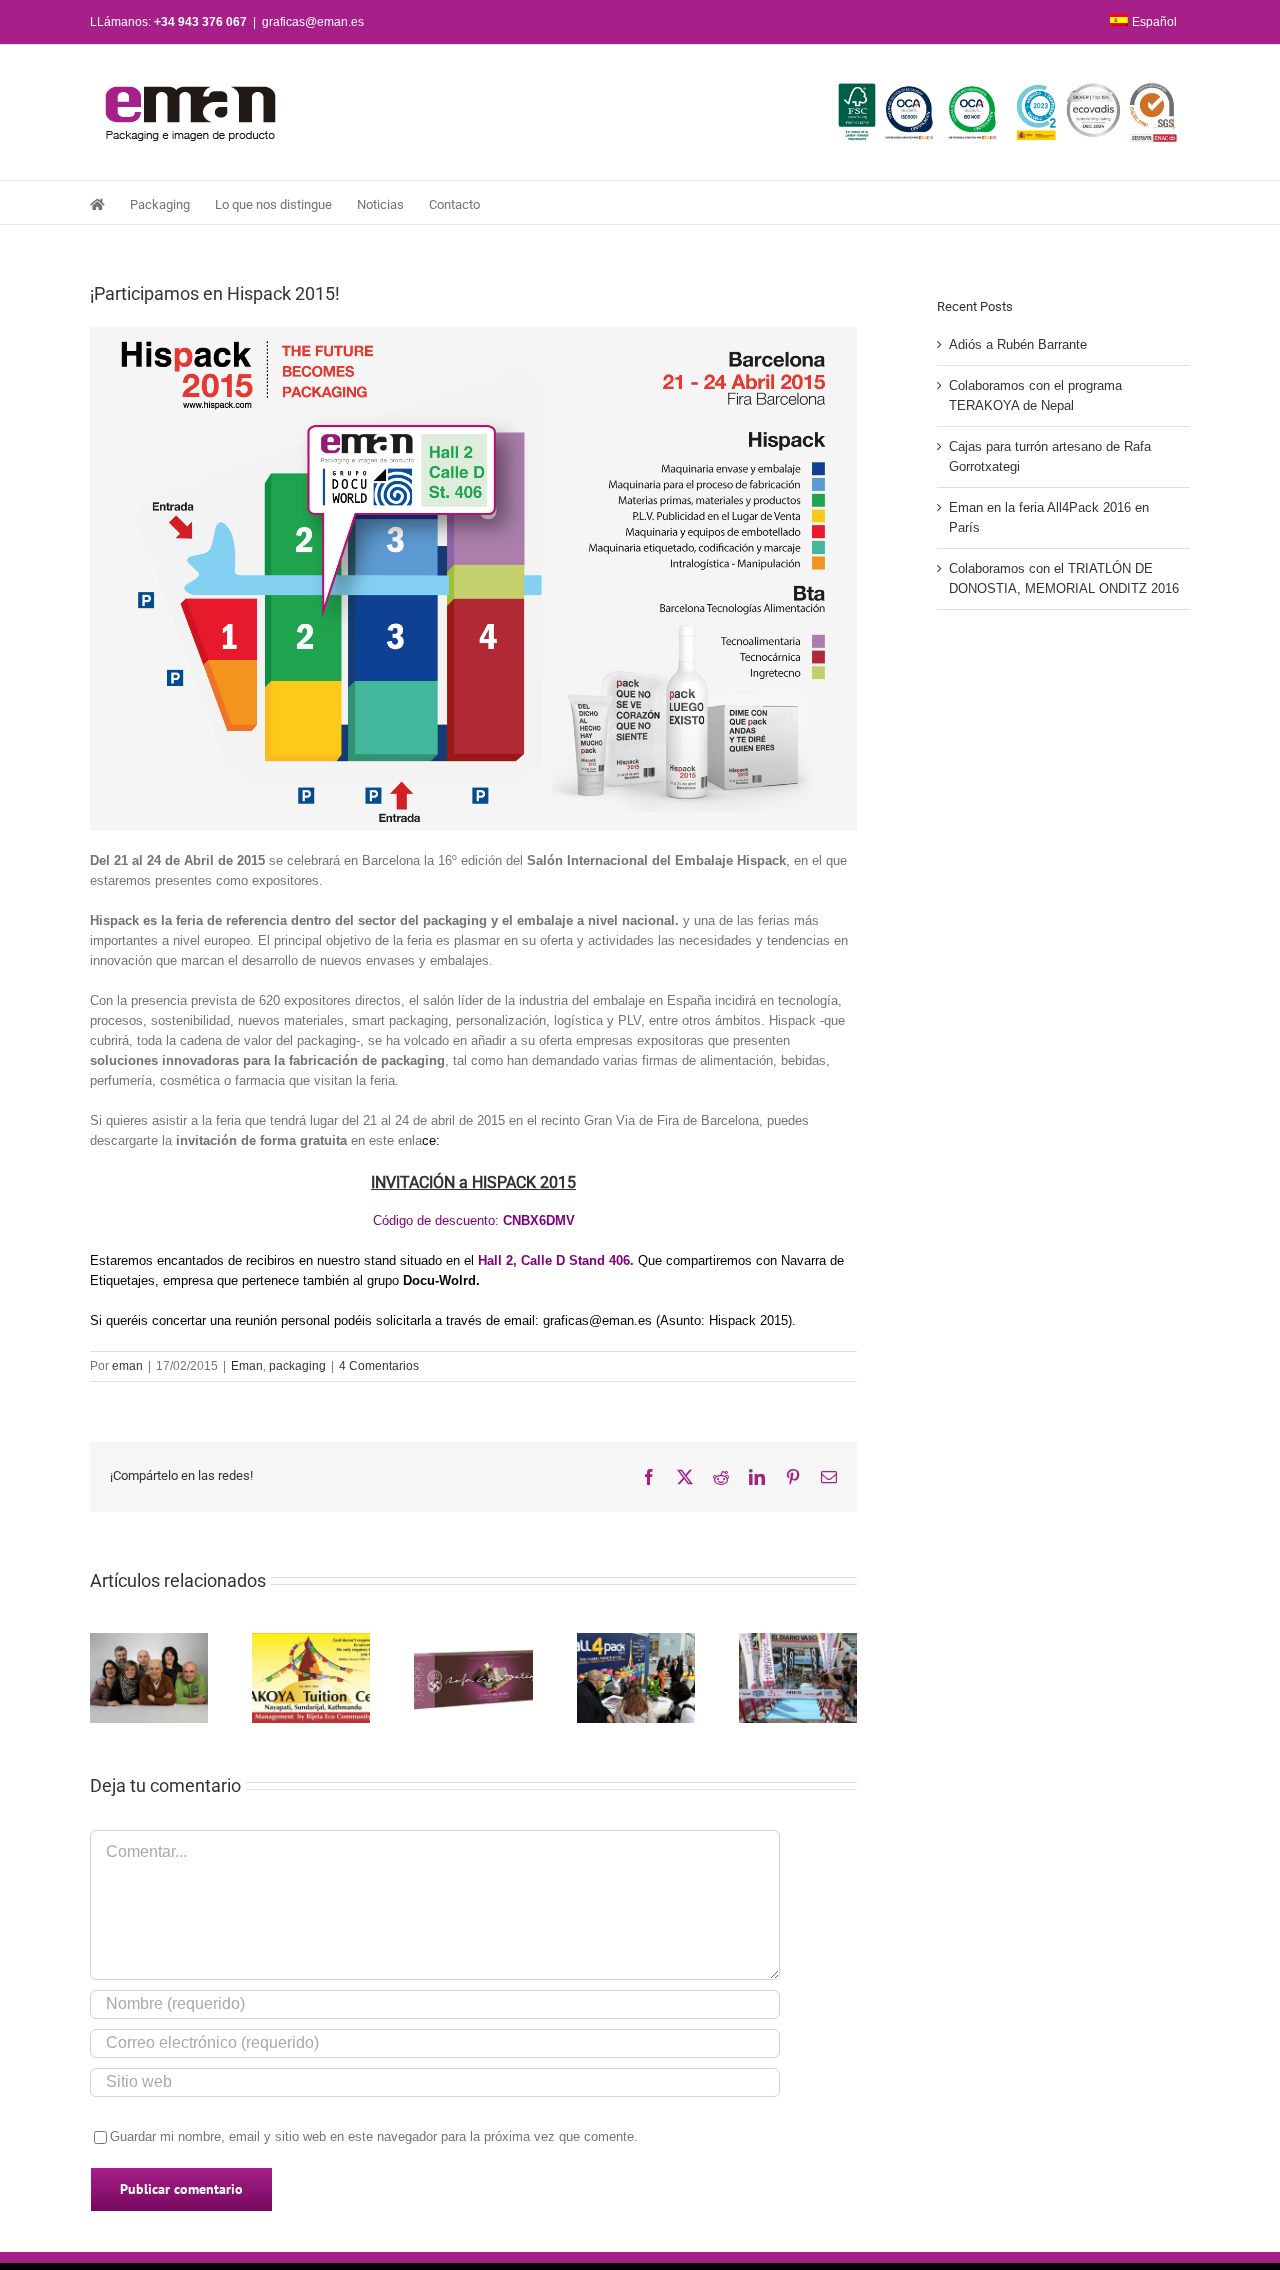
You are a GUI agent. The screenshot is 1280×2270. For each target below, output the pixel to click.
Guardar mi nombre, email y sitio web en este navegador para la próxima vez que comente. (374, 2136)
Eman (247, 1366)
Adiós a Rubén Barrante (1018, 344)
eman (127, 1366)
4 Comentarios (379, 1366)
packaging (297, 1366)
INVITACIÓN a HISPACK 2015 (473, 1182)
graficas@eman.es (313, 22)
